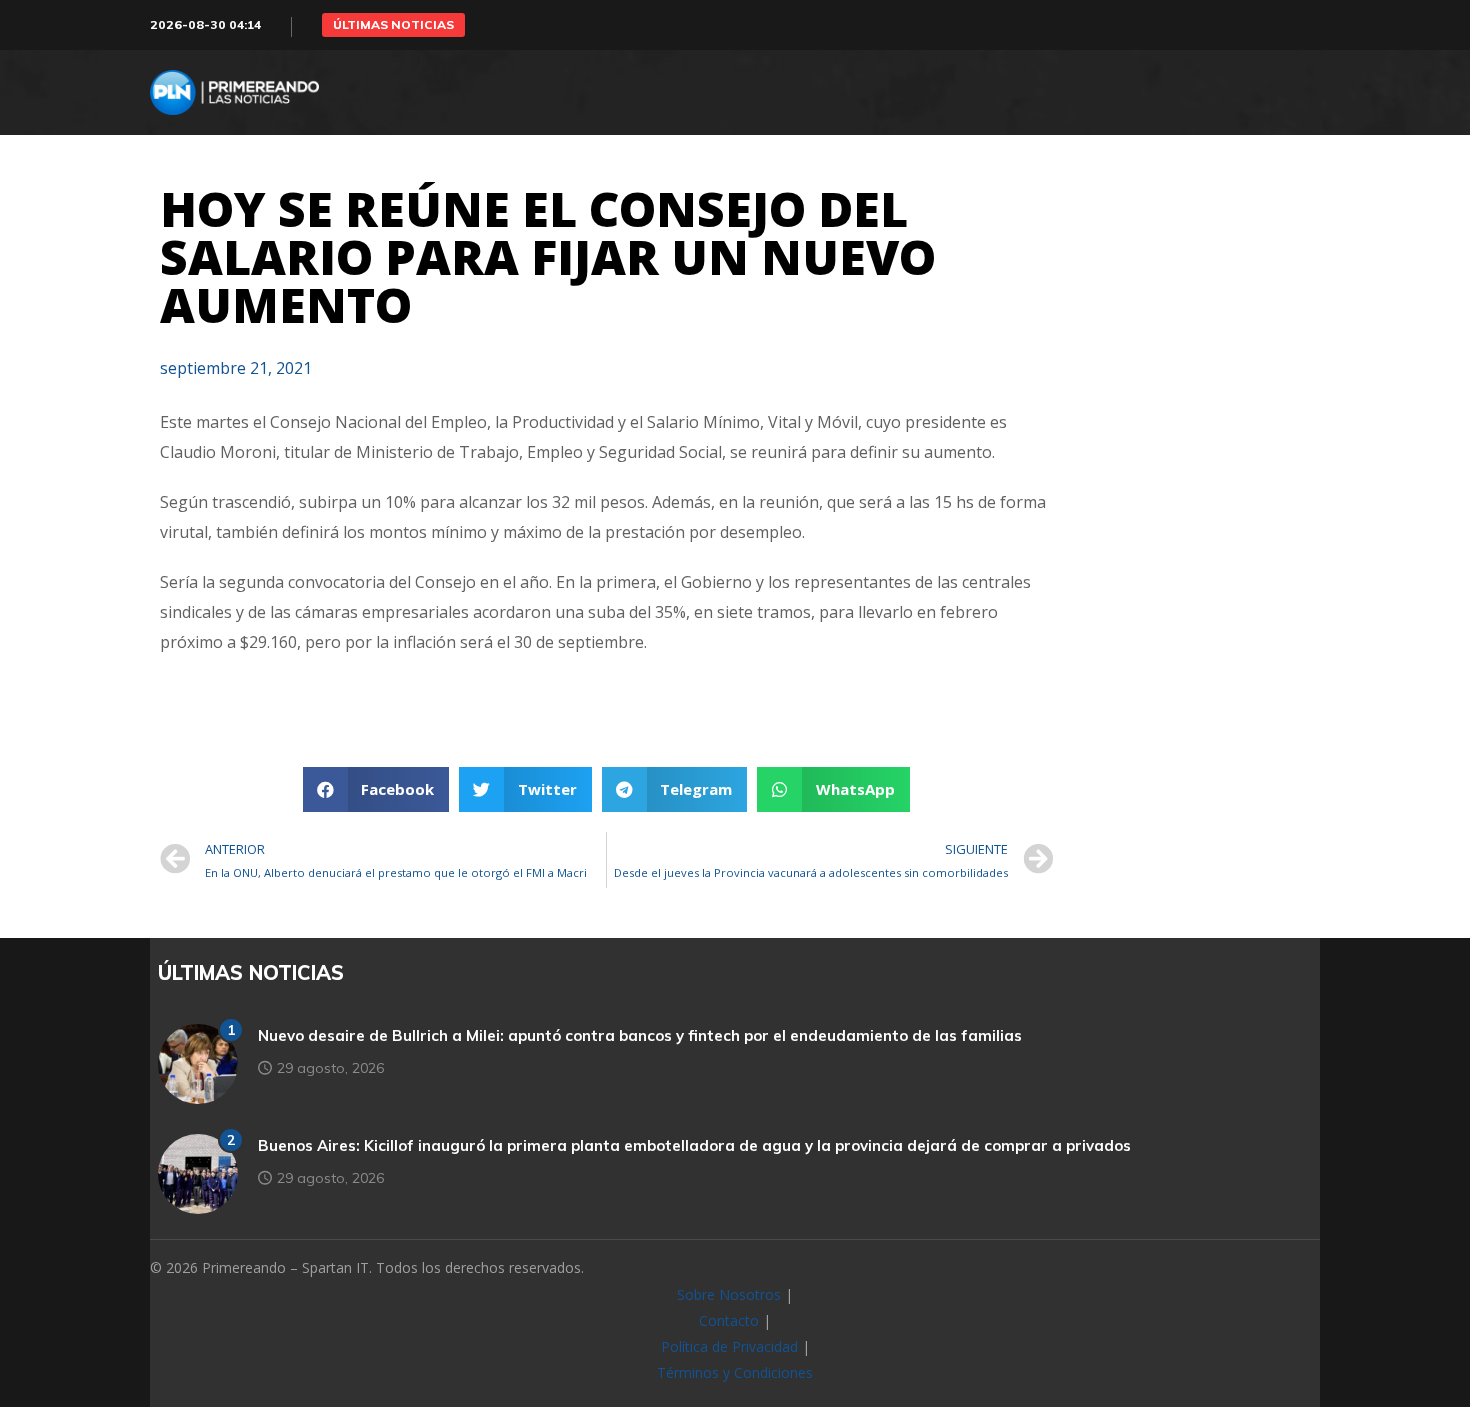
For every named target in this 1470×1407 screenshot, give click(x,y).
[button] (393, 25)
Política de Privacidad (729, 1346)
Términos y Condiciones (735, 1372)
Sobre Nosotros (729, 1294)
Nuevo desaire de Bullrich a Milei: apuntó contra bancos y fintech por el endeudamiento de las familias (640, 1035)
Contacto (729, 1320)
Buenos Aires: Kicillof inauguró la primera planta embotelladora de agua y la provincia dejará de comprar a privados (694, 1145)
